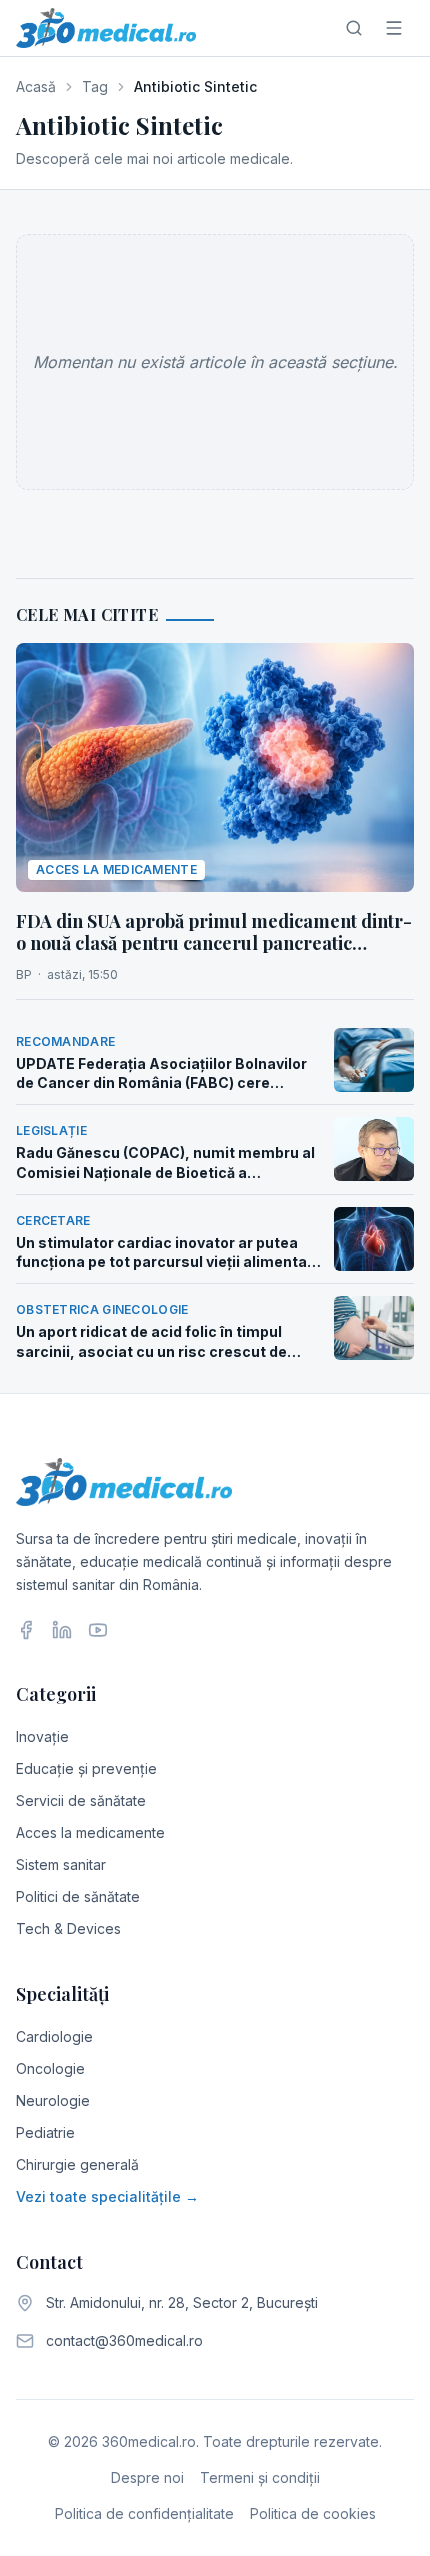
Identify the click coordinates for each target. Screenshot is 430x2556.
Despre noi (147, 2477)
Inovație (42, 1736)
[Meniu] (394, 28)
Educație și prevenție (86, 1768)
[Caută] (354, 28)
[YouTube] (98, 1630)
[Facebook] (26, 1630)
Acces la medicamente (90, 1832)
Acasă (36, 86)
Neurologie (53, 2100)
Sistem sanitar (61, 1864)
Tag (95, 86)
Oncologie (50, 2068)
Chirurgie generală (77, 2164)
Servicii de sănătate (81, 1800)
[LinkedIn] (62, 1630)
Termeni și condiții (260, 2477)
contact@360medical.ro (124, 2340)
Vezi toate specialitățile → (107, 2196)
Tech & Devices (68, 1928)
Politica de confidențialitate (144, 2513)
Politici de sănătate (78, 1896)
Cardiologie (54, 2036)
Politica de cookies (313, 2513)
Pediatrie (45, 2132)
